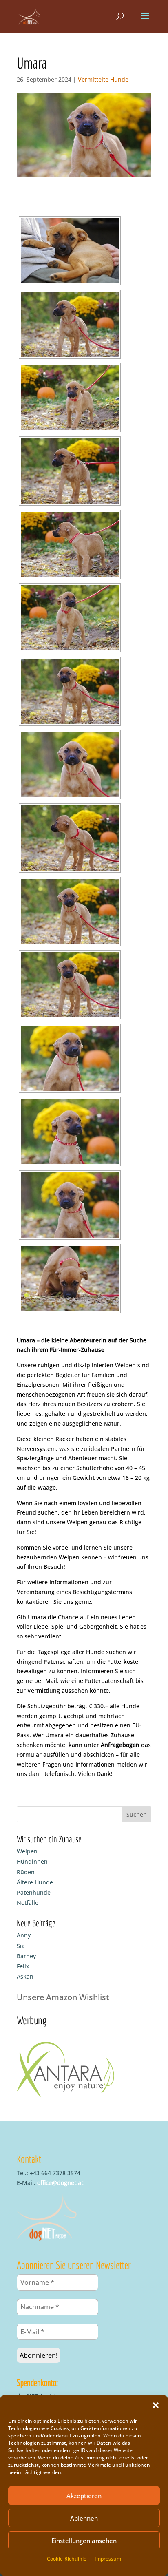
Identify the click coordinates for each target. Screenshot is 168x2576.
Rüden (26, 1872)
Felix (23, 1966)
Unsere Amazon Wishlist (63, 1997)
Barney (26, 1956)
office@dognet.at (60, 2183)
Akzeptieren (84, 2496)
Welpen (27, 1851)
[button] (156, 2405)
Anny (24, 1935)
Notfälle (28, 1903)
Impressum (108, 2559)
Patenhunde (34, 1892)
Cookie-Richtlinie (67, 2559)
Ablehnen (84, 2518)
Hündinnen (32, 1861)
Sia (21, 1946)
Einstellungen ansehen (84, 2541)
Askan (25, 1976)
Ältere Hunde (35, 1882)
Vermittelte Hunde (103, 79)
